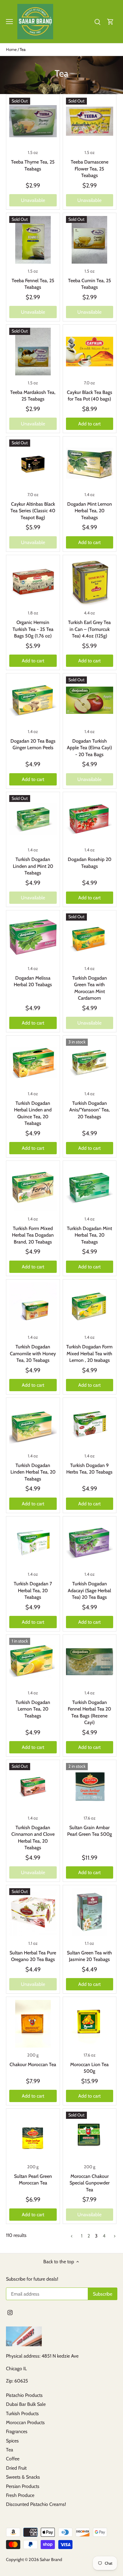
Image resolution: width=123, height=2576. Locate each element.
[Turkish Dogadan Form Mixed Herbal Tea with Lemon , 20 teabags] (90, 1306)
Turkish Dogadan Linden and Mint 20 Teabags (33, 866)
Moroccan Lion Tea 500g (89, 2068)
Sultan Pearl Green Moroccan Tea (33, 2180)
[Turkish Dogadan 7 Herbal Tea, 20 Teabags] (33, 1543)
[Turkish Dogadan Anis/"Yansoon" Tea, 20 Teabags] (90, 1062)
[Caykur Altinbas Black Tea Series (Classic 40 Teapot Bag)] (33, 463)
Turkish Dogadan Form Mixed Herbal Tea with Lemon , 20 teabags (89, 1353)
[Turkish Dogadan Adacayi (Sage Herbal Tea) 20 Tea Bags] (90, 1543)
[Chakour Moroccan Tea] (33, 2024)
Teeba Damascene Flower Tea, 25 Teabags (90, 169)
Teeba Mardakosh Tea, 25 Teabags (33, 396)
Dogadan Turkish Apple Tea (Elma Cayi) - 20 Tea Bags (89, 748)
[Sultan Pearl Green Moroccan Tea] (33, 2135)
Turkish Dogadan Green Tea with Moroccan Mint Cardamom (90, 988)
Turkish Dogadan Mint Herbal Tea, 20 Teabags (89, 1235)
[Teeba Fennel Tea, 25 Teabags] (33, 240)
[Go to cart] (110, 21)
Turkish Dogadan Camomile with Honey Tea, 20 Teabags (33, 1353)
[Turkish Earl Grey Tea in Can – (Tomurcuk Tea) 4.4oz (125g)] (90, 582)
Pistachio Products (24, 2395)
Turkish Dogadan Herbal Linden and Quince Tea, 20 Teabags (33, 1113)
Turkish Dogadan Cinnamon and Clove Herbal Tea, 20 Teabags (33, 1838)
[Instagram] (10, 2312)
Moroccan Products (25, 2422)
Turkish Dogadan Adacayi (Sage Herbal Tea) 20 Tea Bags (89, 1590)
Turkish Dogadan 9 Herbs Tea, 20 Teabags (89, 1469)
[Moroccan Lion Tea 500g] (90, 2024)
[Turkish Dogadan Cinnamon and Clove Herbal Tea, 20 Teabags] (33, 1787)
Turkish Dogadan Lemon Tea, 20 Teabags (33, 1709)
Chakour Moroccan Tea (33, 2064)
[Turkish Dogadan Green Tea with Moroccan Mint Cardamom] (90, 937)
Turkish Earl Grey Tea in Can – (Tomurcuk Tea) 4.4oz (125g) (89, 629)
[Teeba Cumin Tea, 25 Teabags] (90, 240)
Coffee (13, 2459)
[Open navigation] (9, 22)
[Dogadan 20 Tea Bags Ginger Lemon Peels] (33, 700)
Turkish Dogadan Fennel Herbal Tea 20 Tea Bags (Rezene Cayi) (89, 1712)
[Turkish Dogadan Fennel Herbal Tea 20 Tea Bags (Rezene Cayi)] (90, 1662)
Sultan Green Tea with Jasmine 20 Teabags (89, 1956)
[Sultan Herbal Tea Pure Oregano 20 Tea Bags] (33, 1912)
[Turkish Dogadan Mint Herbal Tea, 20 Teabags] (90, 1188)
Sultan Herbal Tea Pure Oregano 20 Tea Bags (33, 1956)
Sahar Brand (51, 2560)
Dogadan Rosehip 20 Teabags (90, 863)
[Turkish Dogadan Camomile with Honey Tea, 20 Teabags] (33, 1306)
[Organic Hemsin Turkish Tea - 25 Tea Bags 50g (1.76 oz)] (33, 582)
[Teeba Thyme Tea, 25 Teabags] (33, 121)
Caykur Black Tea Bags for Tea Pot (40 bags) (90, 396)
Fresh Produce (20, 2495)
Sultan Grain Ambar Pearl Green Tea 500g (90, 1831)
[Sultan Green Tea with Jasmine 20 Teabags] (90, 1912)
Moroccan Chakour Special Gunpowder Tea (90, 2183)
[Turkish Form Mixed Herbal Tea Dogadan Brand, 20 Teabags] (33, 1188)
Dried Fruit (16, 2468)
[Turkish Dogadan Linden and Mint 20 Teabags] (33, 819)
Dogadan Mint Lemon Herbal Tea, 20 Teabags (90, 511)
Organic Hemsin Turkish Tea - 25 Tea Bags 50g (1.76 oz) (33, 629)
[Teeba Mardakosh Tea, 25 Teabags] (33, 352)
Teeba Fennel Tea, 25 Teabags (33, 284)
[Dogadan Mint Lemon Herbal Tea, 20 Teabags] (90, 463)
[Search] (97, 21)
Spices (12, 2441)
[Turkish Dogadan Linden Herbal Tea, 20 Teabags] (33, 1425)
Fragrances (17, 2431)
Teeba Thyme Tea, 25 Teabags (33, 165)
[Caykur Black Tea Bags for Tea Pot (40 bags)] (90, 352)
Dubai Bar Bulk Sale (26, 2404)
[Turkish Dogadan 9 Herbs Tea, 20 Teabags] (90, 1425)
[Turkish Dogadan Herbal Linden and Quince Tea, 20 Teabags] (33, 1062)
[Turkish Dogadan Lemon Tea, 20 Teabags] (33, 1662)
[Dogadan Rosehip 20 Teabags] (90, 819)
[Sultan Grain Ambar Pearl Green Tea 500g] (90, 1787)
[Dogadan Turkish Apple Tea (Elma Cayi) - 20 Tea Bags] (90, 700)
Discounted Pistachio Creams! (36, 2504)
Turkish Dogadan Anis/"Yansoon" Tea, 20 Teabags (90, 1110)
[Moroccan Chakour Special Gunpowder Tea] (90, 2135)
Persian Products (23, 2486)
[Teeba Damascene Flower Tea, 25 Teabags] (90, 121)
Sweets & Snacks (23, 2477)
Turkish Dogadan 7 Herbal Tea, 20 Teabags (33, 1590)
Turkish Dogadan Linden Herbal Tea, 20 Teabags (33, 1472)
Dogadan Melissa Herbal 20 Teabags (33, 981)
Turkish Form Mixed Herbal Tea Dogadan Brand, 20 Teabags (33, 1235)
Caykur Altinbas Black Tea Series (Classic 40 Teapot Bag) (33, 511)
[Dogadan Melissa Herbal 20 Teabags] (33, 937)
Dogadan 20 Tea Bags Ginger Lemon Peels (33, 744)
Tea (10, 2450)
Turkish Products (22, 2413)
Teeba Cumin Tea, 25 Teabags (90, 284)
